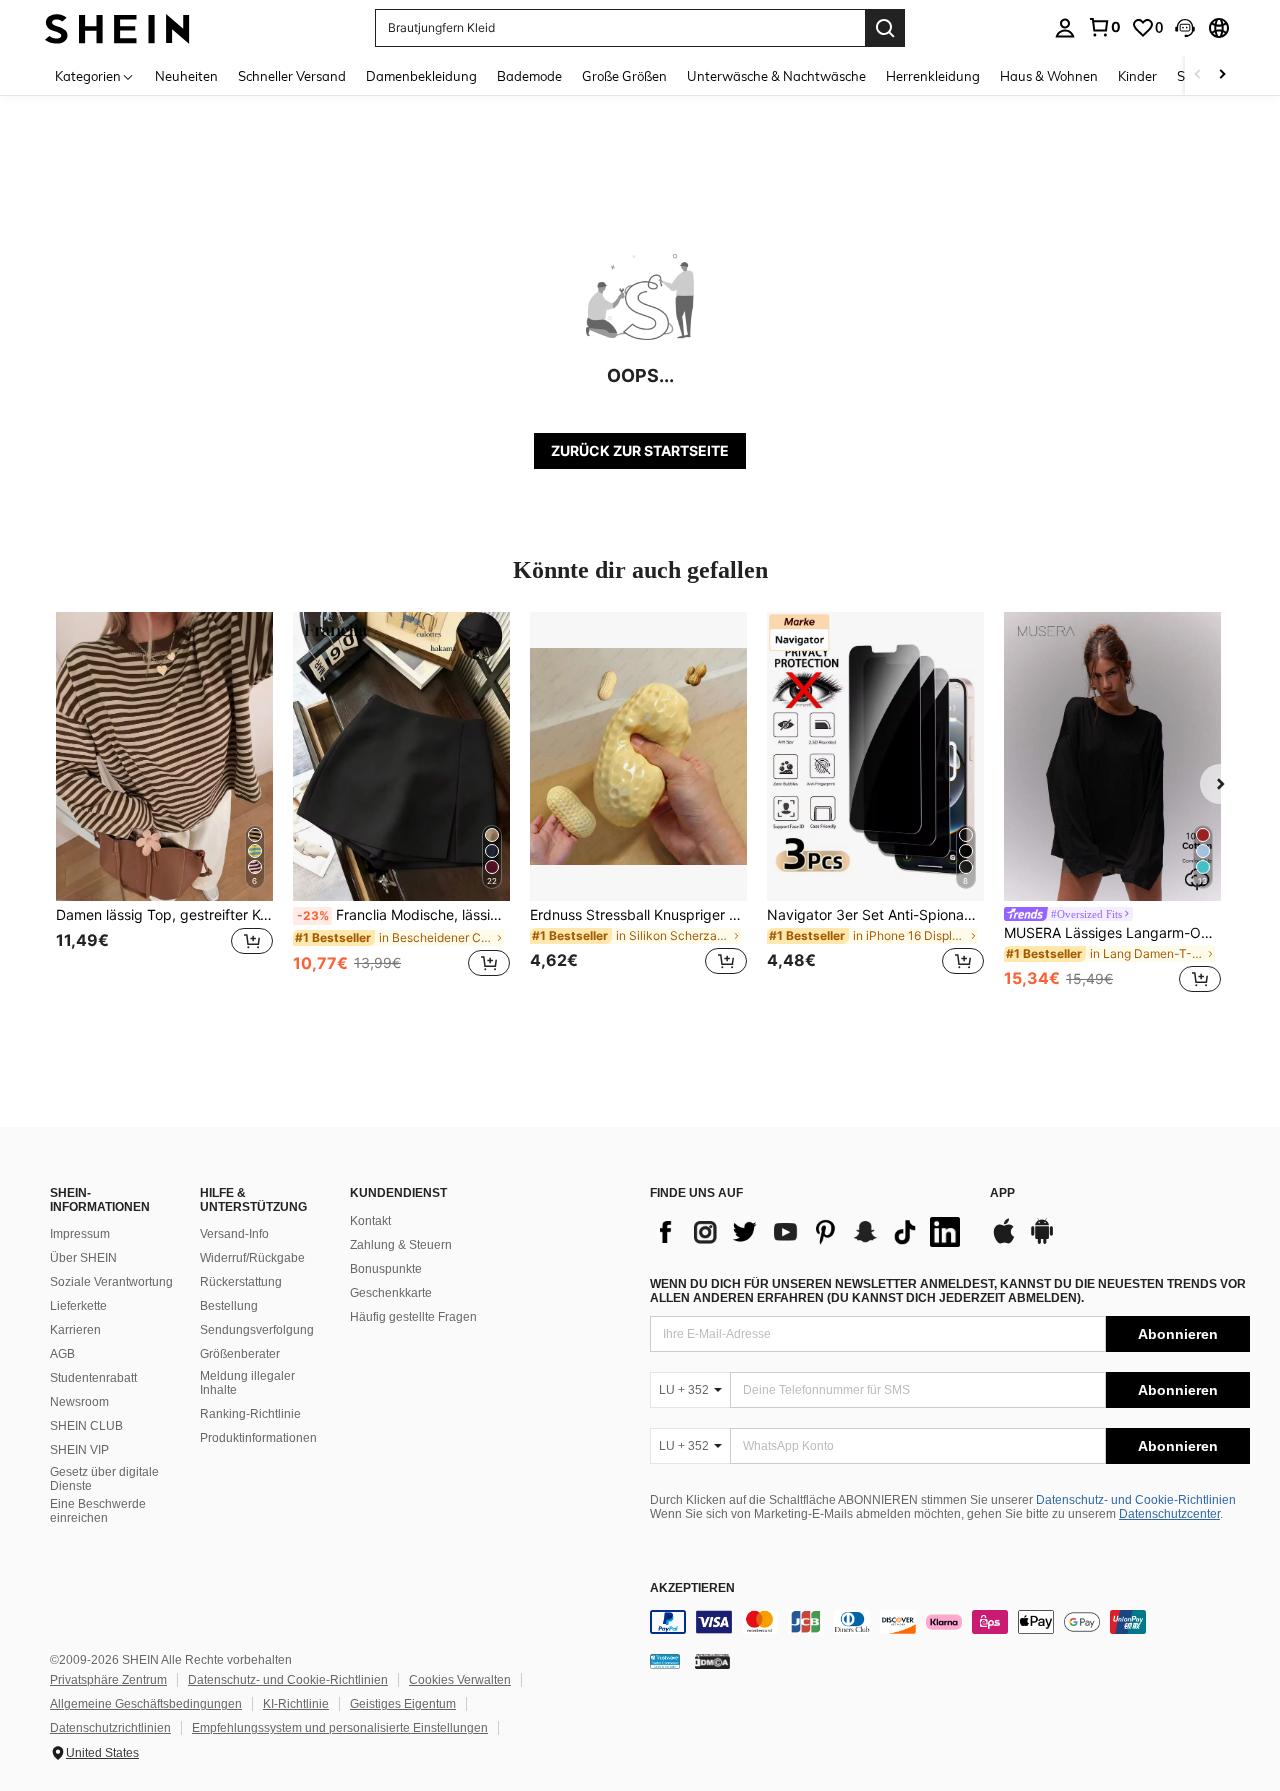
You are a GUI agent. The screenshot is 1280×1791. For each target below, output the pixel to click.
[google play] (1042, 1241)
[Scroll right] (1222, 75)
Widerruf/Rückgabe (252, 1258)
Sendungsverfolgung (257, 1330)
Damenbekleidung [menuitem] (421, 76)
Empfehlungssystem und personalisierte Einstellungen (340, 1728)
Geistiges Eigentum (403, 1704)
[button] (1185, 28)
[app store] (1004, 1241)
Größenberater (240, 1354)
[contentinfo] (950, 1622)
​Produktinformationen (258, 1438)
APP (1002, 1193)
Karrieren (75, 1330)
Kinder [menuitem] (1137, 76)
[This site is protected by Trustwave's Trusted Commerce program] (665, 1661)
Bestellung (229, 1306)
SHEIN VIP (79, 1450)
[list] (810, 1232)
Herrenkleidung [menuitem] (933, 76)
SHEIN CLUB (86, 1426)
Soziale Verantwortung (111, 1282)
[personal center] (1065, 28)
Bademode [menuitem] (529, 76)
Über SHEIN (83, 1258)
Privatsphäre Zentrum (108, 1680)
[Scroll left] (1198, 75)
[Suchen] (885, 28)
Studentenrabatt (93, 1378)
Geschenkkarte (391, 1293)
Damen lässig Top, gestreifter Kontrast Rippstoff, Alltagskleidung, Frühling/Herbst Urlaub (164, 915)
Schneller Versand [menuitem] (292, 76)
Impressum (80, 1234)
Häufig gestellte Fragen (413, 1317)
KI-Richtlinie (296, 1704)
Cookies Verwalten (460, 1680)
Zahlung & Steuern (401, 1245)
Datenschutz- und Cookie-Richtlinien (1136, 1500)
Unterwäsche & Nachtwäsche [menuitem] (776, 76)
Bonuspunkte (386, 1269)
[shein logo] (117, 27)
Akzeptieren (692, 1588)
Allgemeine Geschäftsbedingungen (146, 1704)
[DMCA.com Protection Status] (712, 1661)
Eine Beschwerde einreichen (98, 1511)
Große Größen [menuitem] (624, 76)
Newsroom (79, 1402)
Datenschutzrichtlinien (110, 1728)
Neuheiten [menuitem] (186, 76)
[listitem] (164, 805)
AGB (62, 1354)
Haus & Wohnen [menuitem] (1049, 76)
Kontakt (370, 1221)
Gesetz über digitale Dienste (104, 1479)
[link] (1104, 27)
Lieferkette (78, 1306)
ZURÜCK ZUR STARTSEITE (640, 450)
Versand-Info (234, 1234)
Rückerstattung (241, 1282)
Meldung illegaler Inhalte (247, 1383)
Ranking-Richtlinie (250, 1414)
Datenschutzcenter (1169, 1514)
